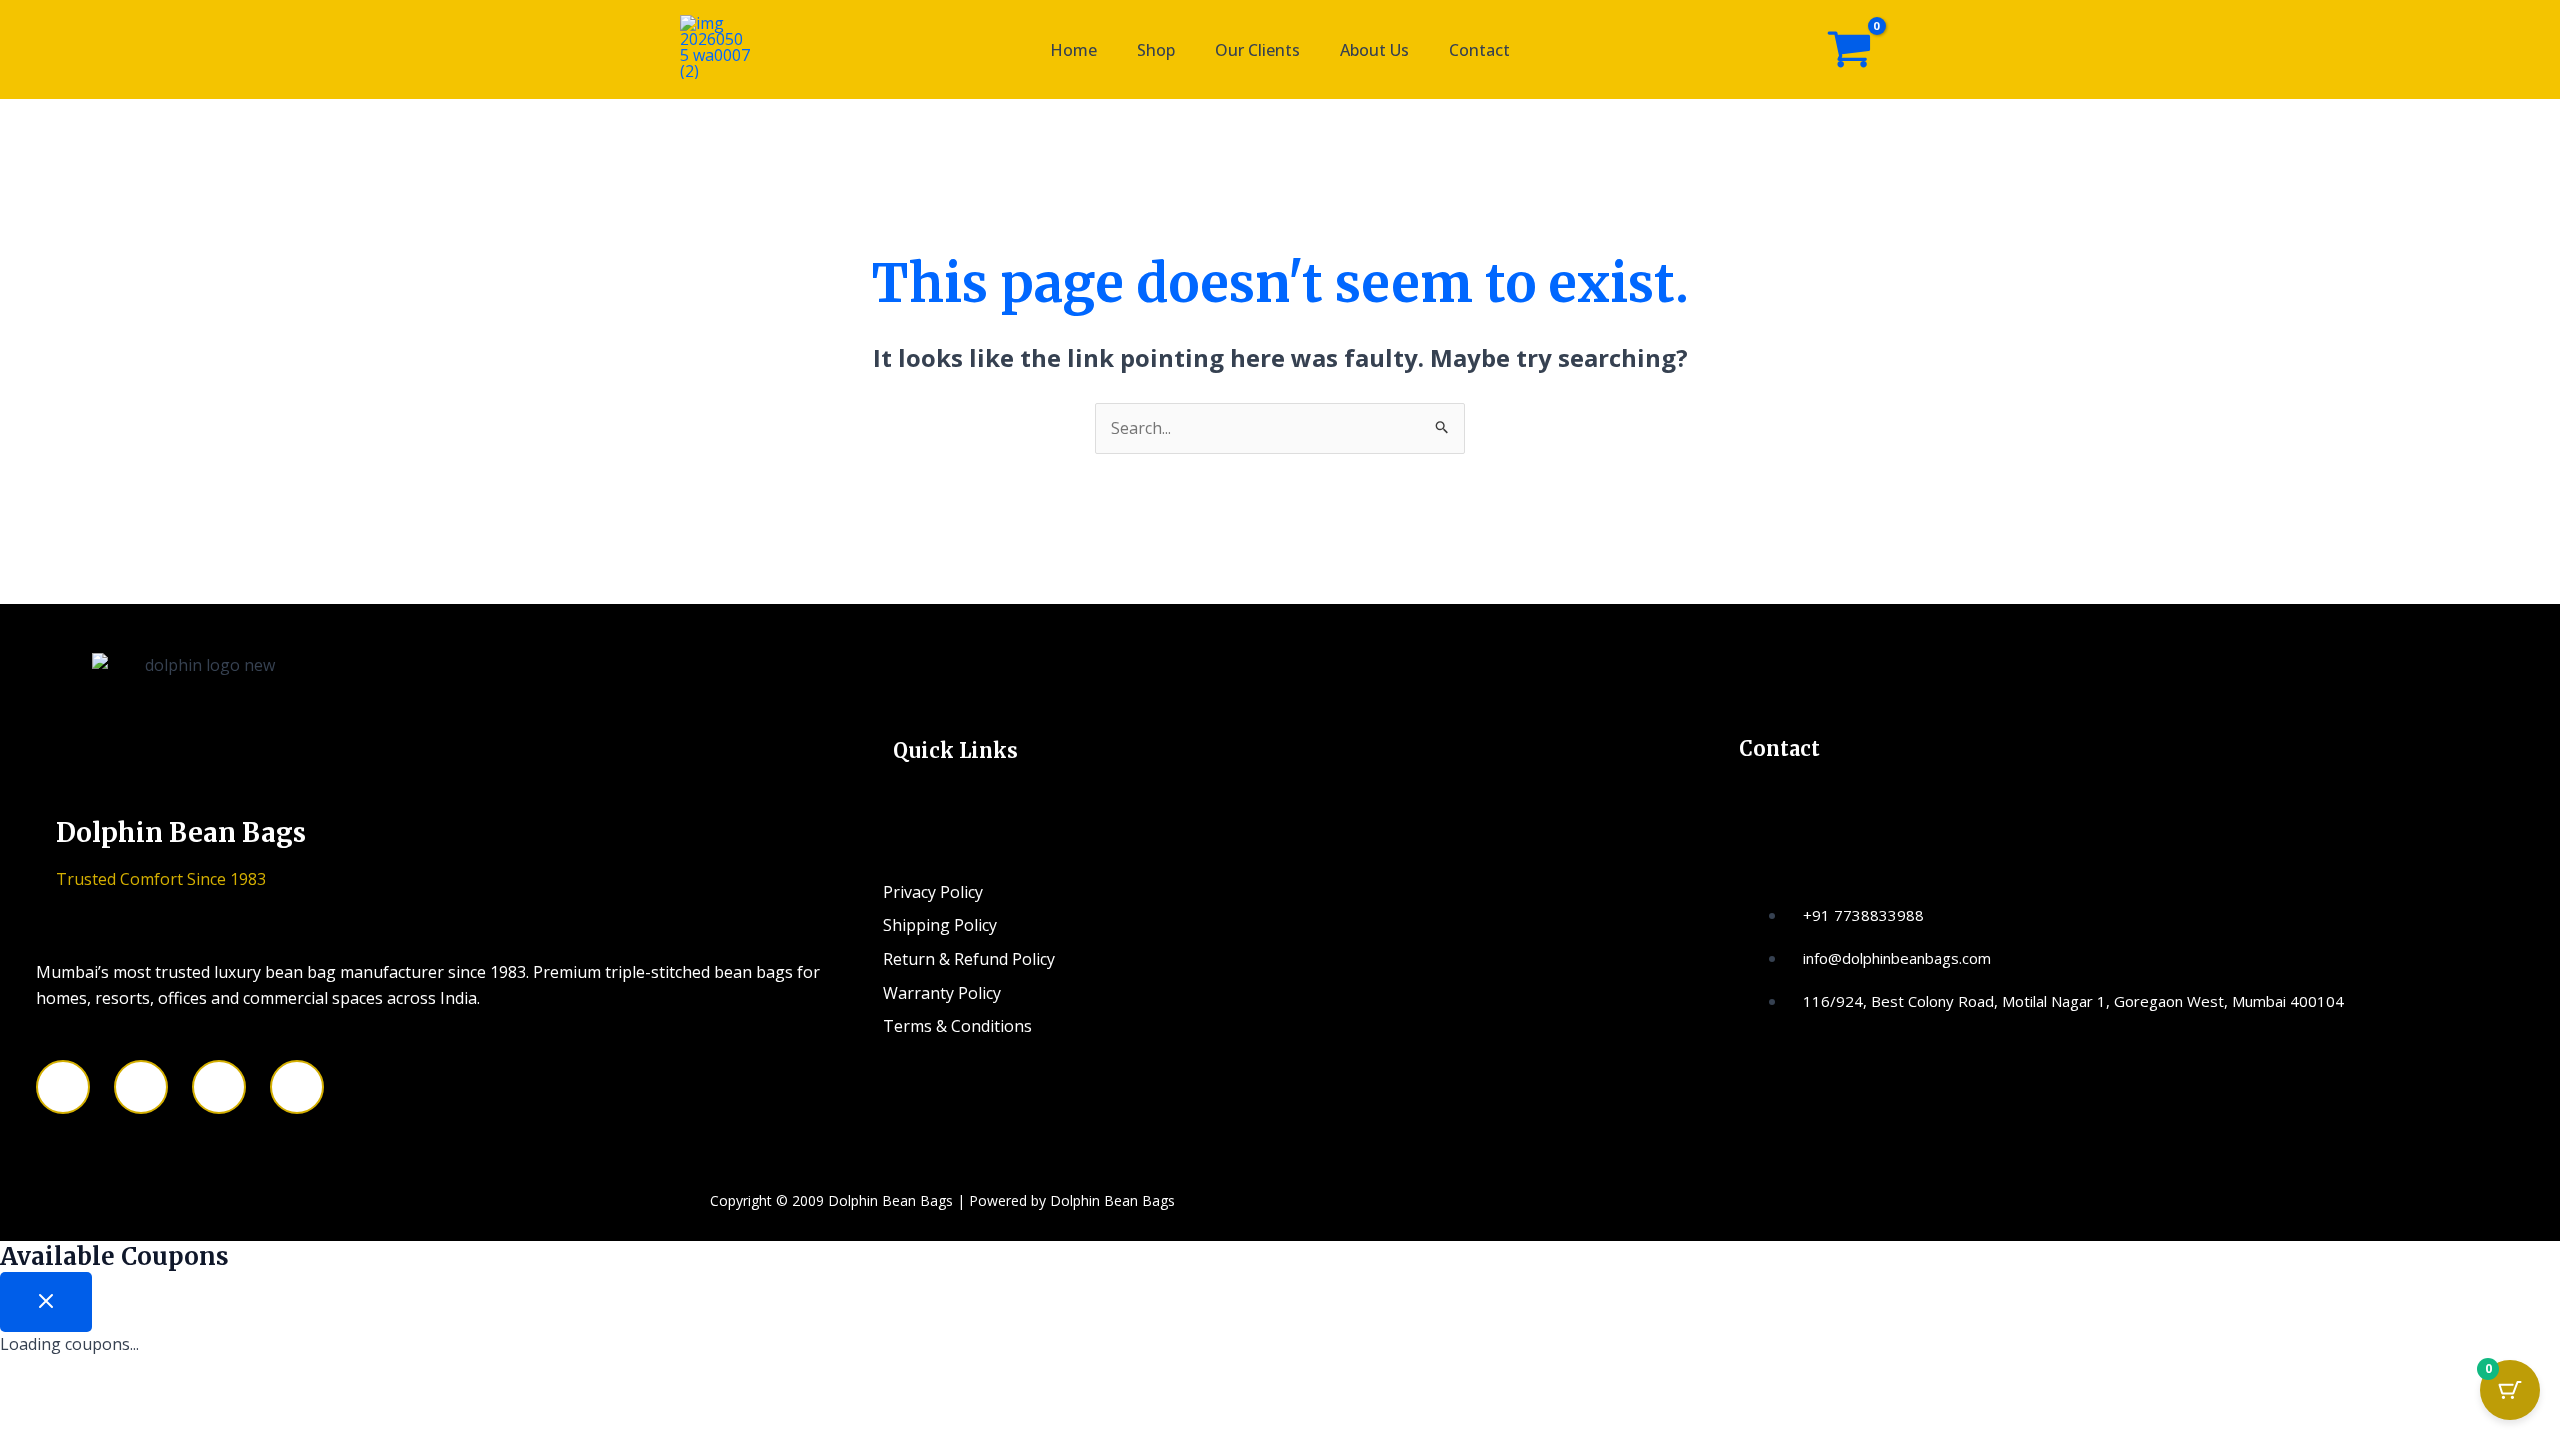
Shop (1156, 50)
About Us (1374, 50)
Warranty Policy (942, 993)
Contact (1479, 50)
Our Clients (1257, 50)
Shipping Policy (940, 925)
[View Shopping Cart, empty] (1849, 50)
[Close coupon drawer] (46, 1302)
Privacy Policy (933, 892)
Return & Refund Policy (969, 959)
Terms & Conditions (957, 1026)
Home (1073, 50)
